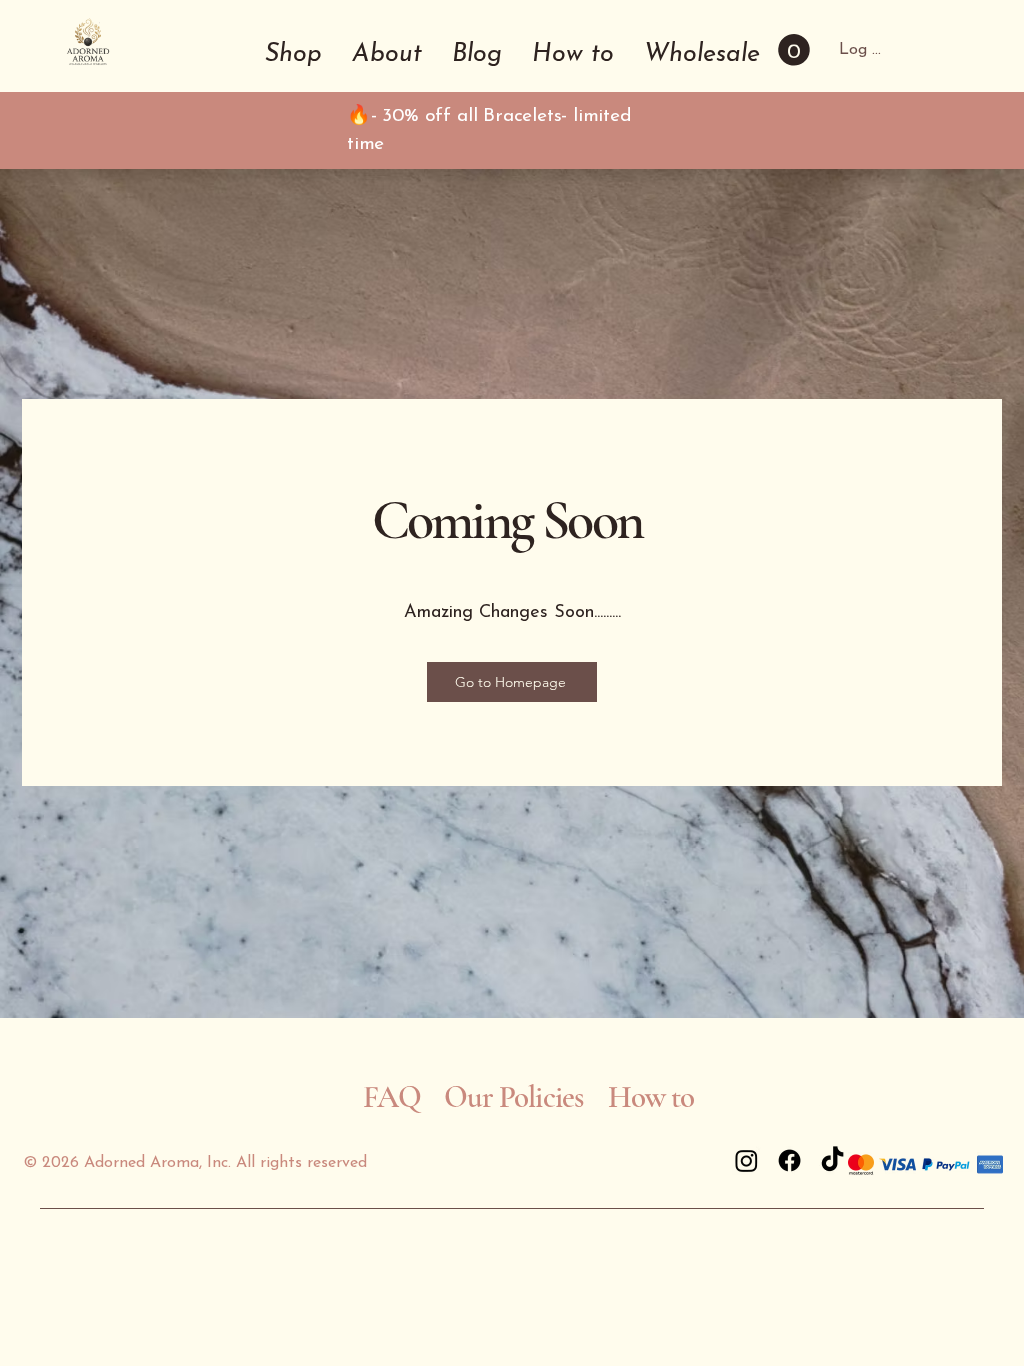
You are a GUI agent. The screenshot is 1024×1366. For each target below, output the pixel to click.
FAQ (392, 1097)
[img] (88, 67)
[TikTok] (832, 1160)
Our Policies (513, 1097)
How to (654, 1097)
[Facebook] (789, 1160)
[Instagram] (746, 1160)
